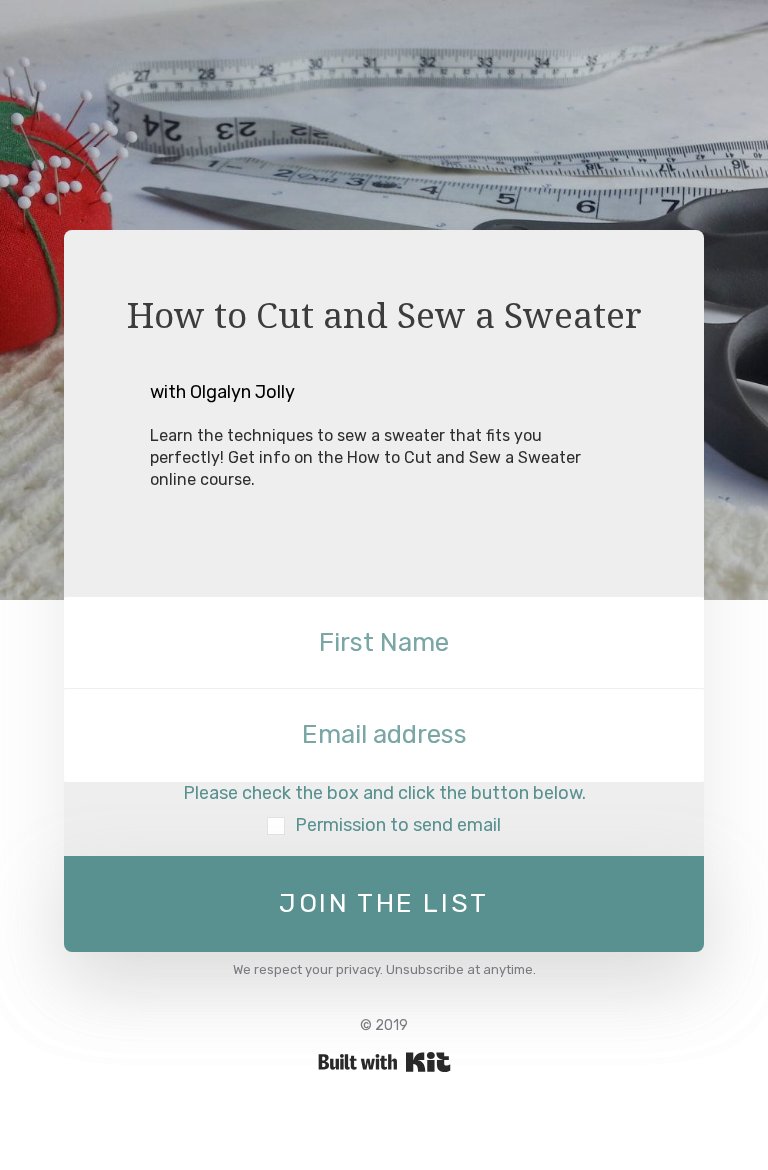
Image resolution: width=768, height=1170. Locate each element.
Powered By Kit (384, 1062)
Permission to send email (398, 825)
